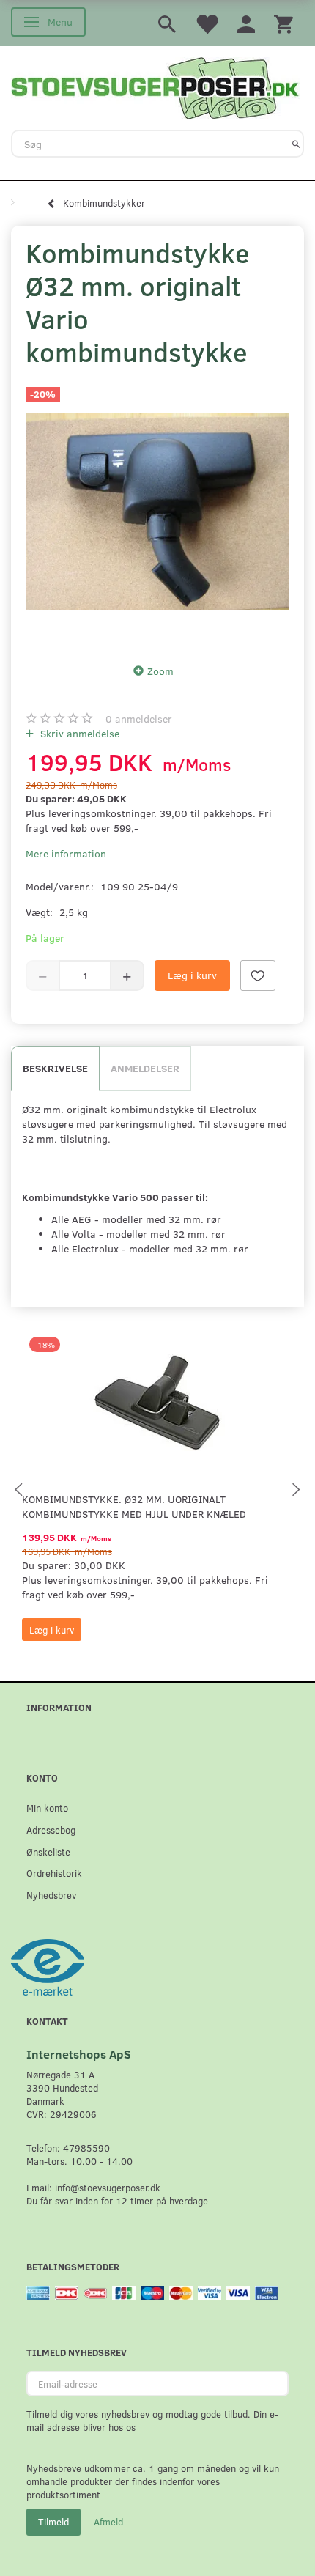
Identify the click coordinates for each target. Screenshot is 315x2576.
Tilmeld (53, 2522)
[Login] (246, 23)
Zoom (160, 671)
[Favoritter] (207, 23)
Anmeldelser (145, 1068)
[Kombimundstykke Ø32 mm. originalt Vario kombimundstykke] (157, 512)
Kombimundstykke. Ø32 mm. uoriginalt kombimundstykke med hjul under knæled (134, 1506)
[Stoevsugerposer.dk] (155, 86)
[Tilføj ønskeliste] (258, 975)
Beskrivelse (55, 1068)
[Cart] (283, 23)
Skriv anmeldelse (78, 733)
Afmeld (108, 2522)
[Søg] (296, 144)
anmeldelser (139, 719)
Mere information (66, 853)
